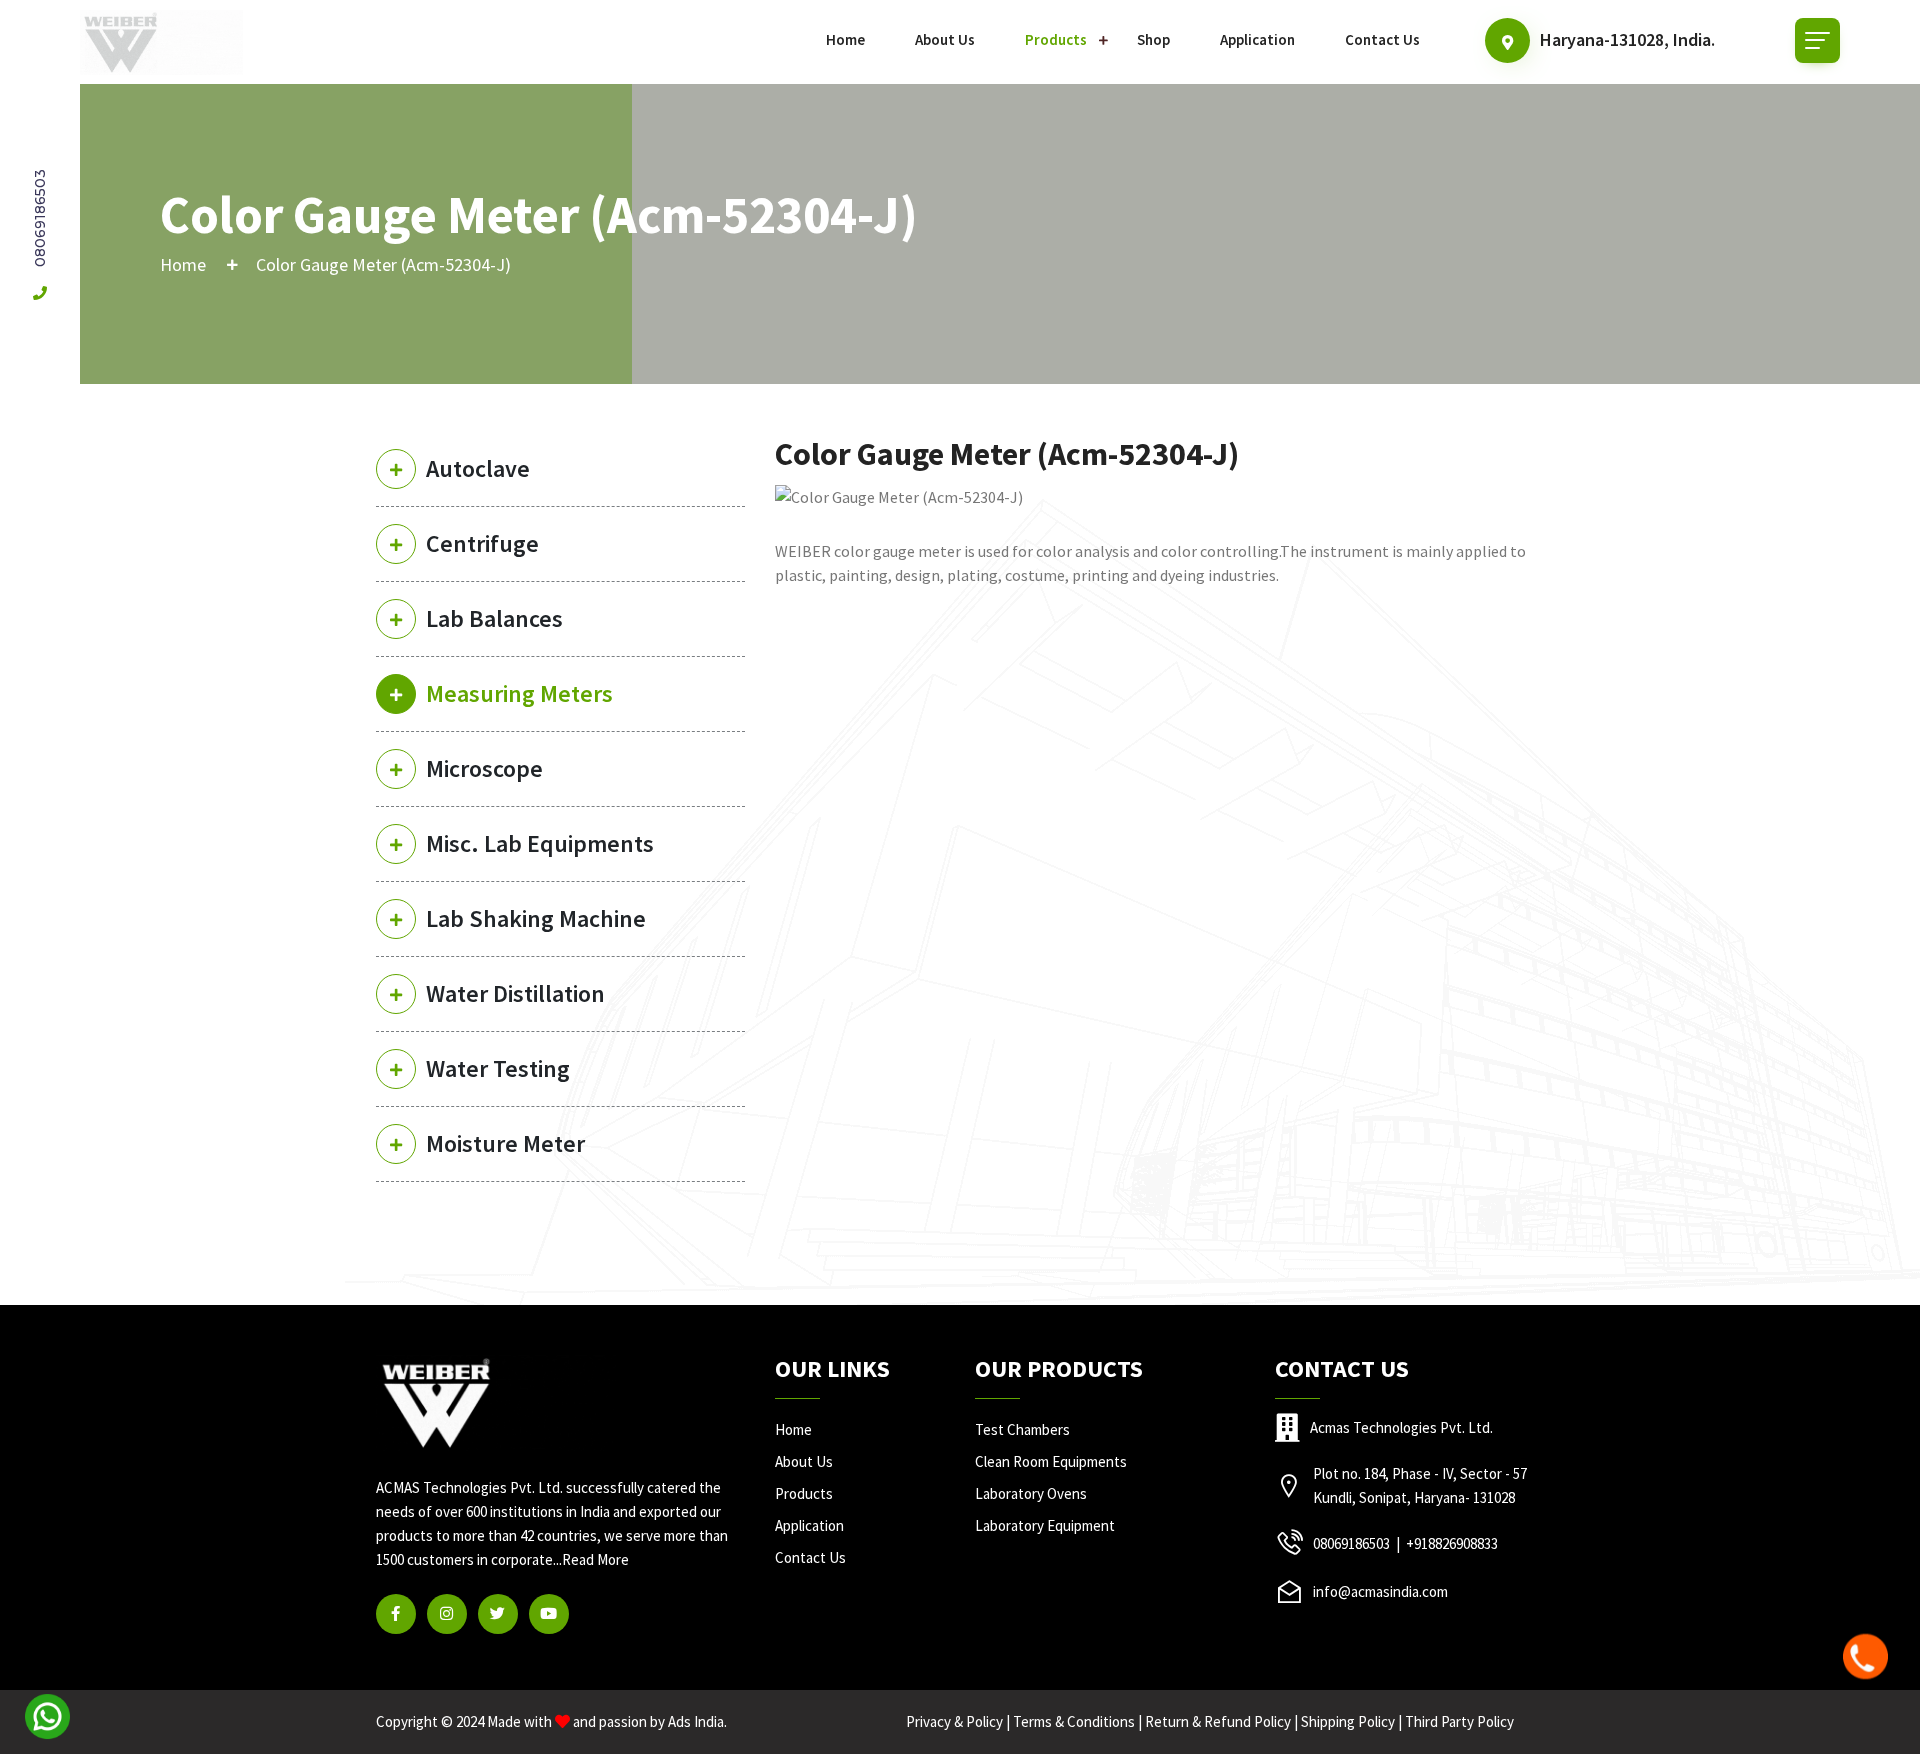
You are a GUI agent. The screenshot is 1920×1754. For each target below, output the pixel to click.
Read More (595, 1559)
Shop (1153, 39)
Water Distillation (515, 993)
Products (1056, 39)
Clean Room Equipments (1051, 1461)
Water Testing (498, 1068)
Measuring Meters (519, 693)
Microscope (484, 768)
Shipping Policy (1348, 1721)
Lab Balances (494, 618)
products (804, 1493)
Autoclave (478, 468)
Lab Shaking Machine (536, 918)
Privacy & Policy (954, 1721)
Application (1257, 39)
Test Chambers (1022, 1429)
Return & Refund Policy (1218, 1721)
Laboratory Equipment (1045, 1525)
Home (845, 39)
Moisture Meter (505, 1143)
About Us (945, 39)
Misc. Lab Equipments (540, 843)
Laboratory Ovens (1031, 1493)
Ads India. (697, 1721)
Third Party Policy (1459, 1721)
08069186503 (40, 220)
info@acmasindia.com (1380, 1591)
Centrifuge (482, 543)
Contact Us (1382, 39)
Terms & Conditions (1074, 1721)
